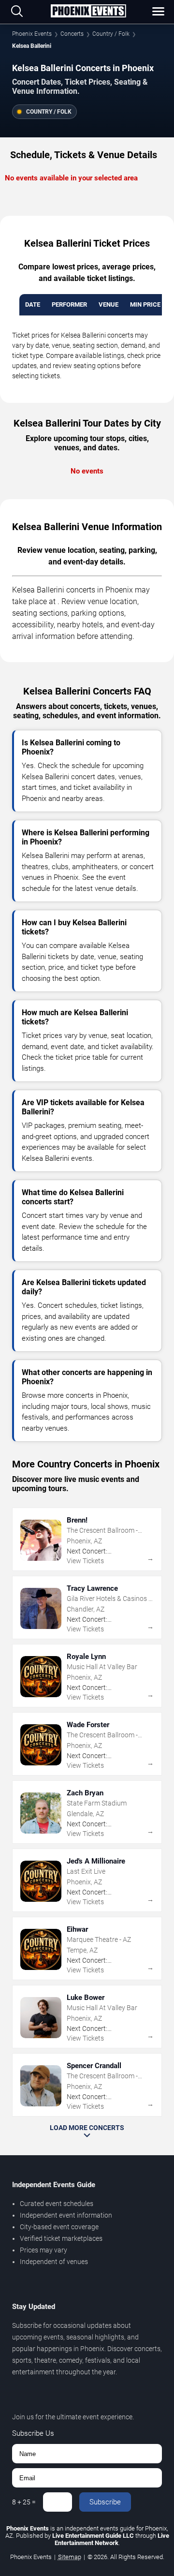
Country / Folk (111, 34)
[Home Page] (88, 12)
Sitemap (70, 2557)
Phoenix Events (32, 34)
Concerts (72, 34)
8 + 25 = (24, 2502)
